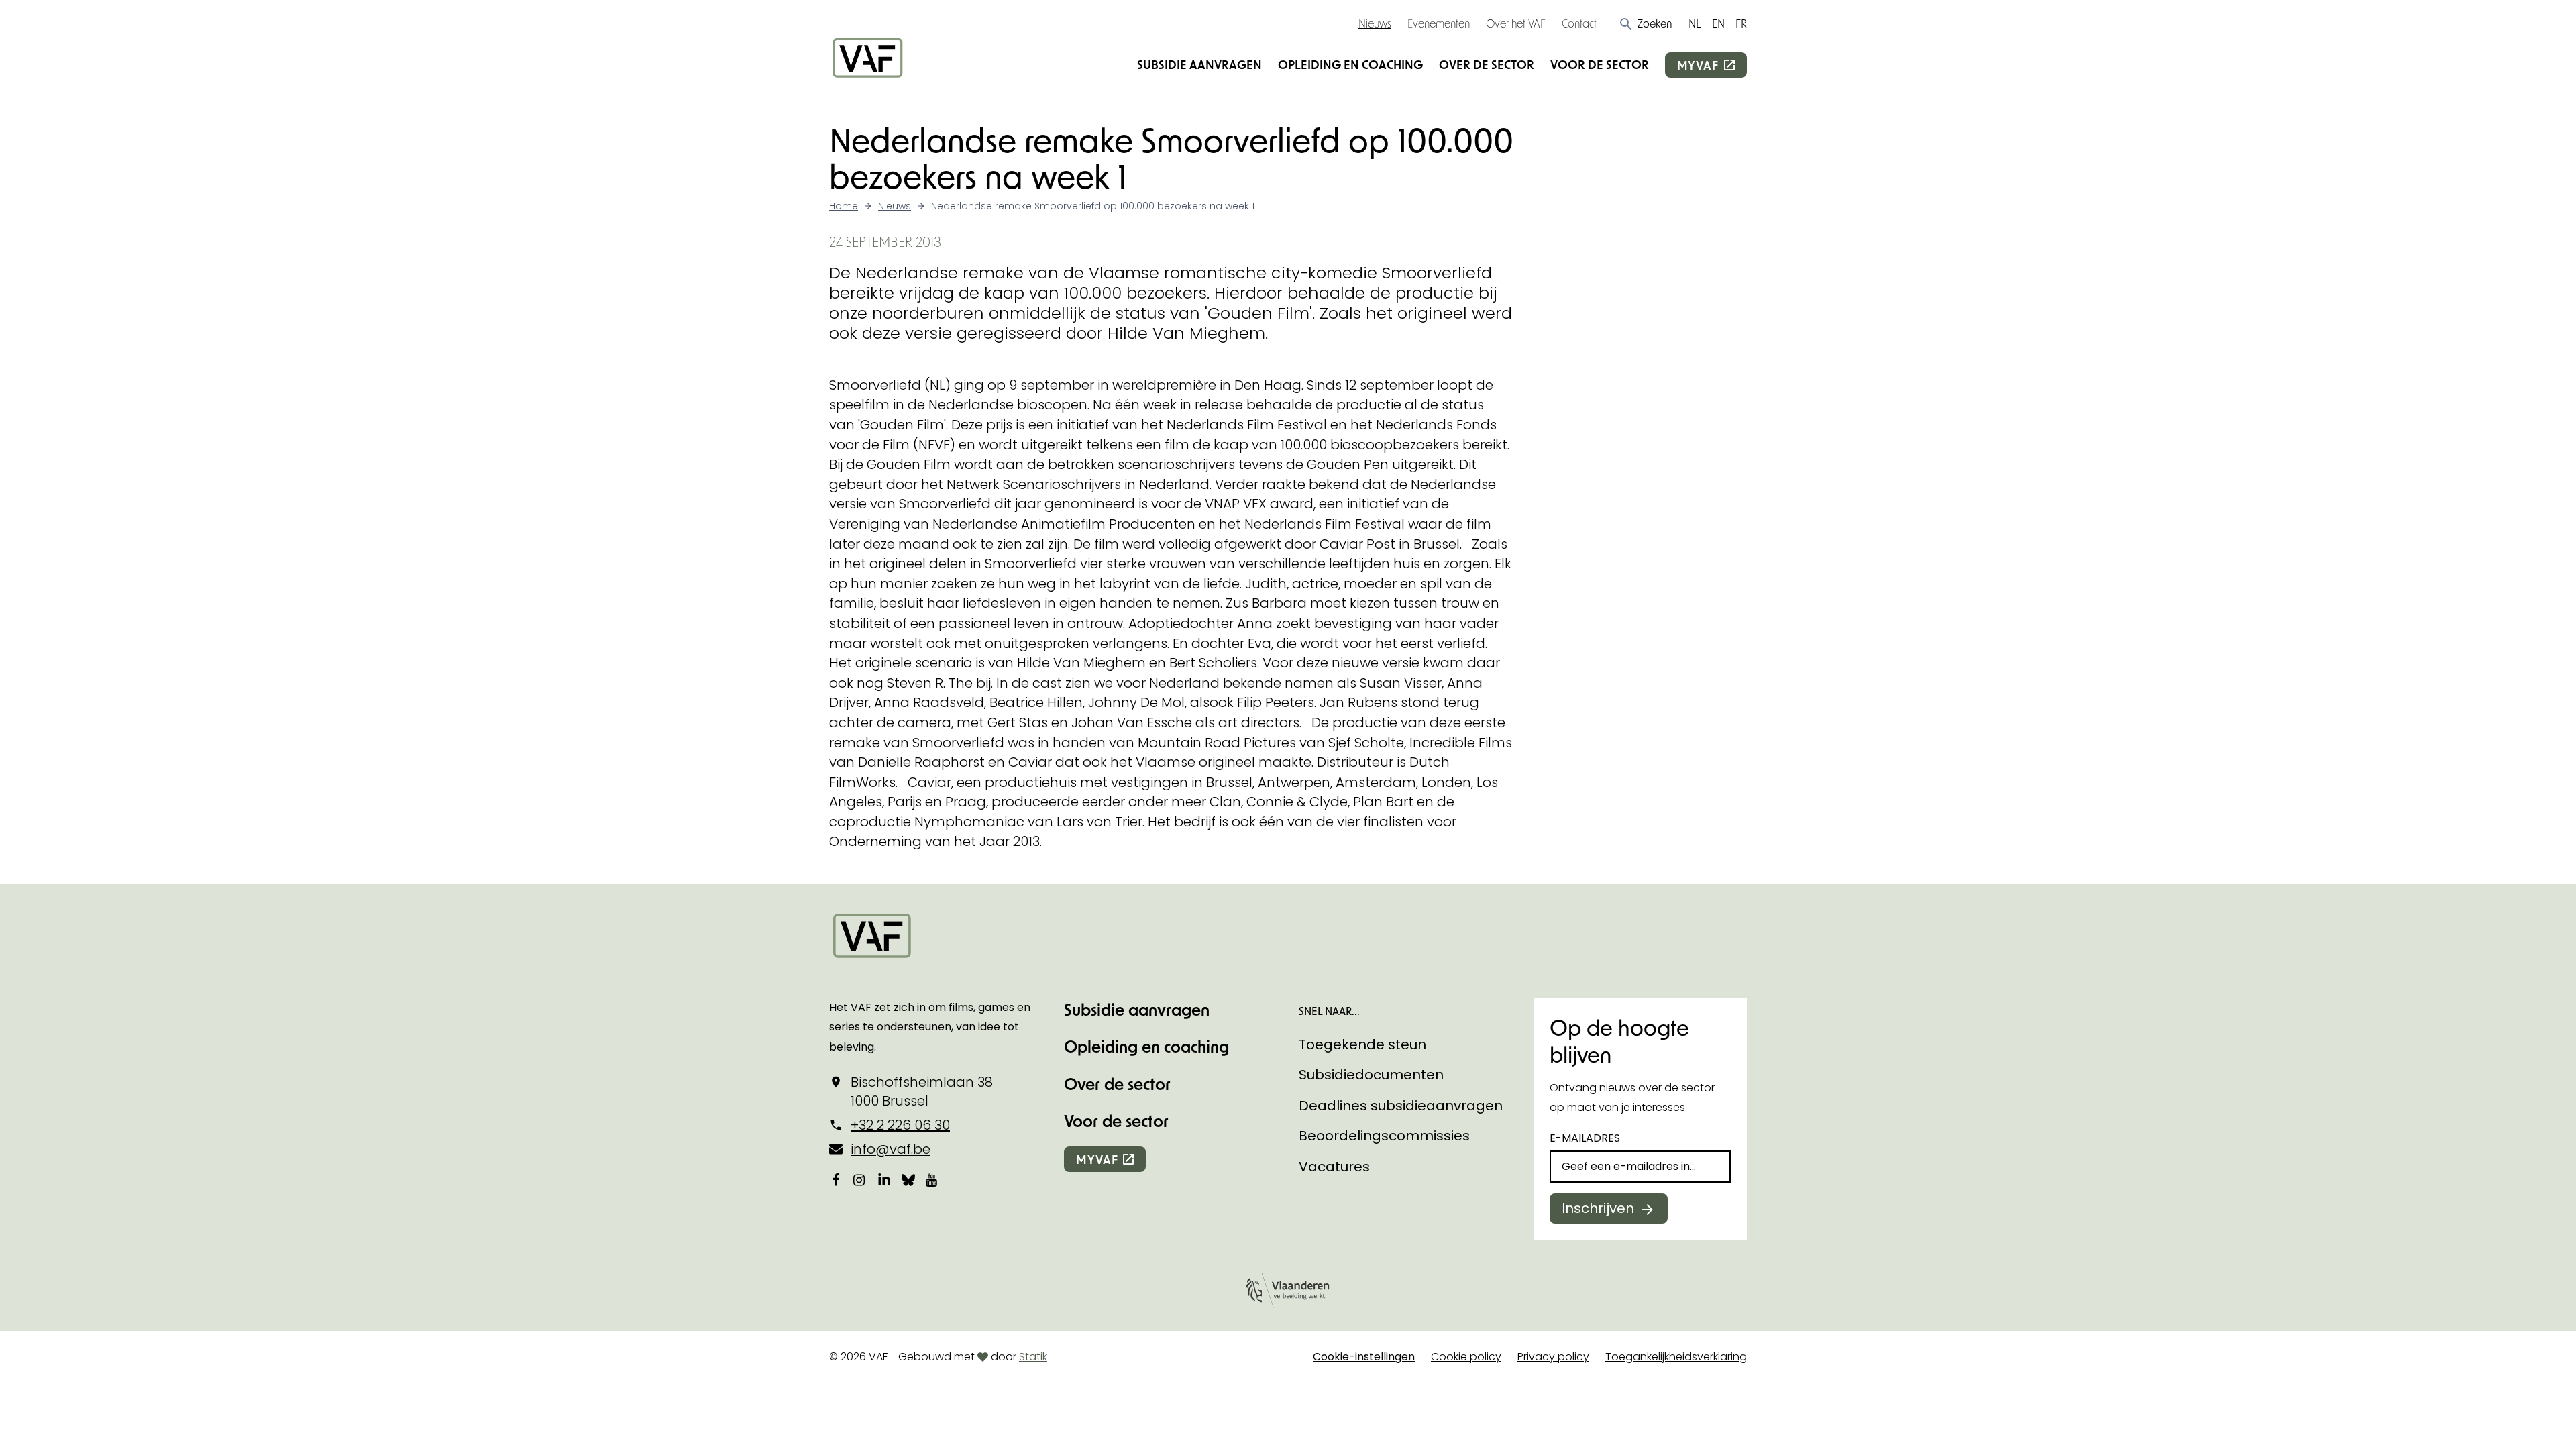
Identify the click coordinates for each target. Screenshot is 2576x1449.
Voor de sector (1600, 64)
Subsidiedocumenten (1371, 1075)
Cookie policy (1466, 1357)
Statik (1033, 1357)
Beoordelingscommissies (1384, 1136)
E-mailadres (1585, 1138)
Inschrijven (1598, 1208)
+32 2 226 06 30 (900, 1125)
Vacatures (1334, 1167)
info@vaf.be (891, 1149)
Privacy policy (1553, 1357)
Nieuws (1375, 23)
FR (1741, 23)
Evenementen (1439, 23)
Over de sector (1487, 64)
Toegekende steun (1362, 1044)
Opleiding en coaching (1350, 64)
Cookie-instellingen (1364, 1357)
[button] (1645, 23)
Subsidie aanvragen (1199, 64)
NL (1695, 23)
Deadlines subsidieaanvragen (1401, 1106)
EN (1718, 23)
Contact (1579, 23)
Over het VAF (1516, 23)
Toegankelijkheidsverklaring (1676, 1357)
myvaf (1698, 65)
